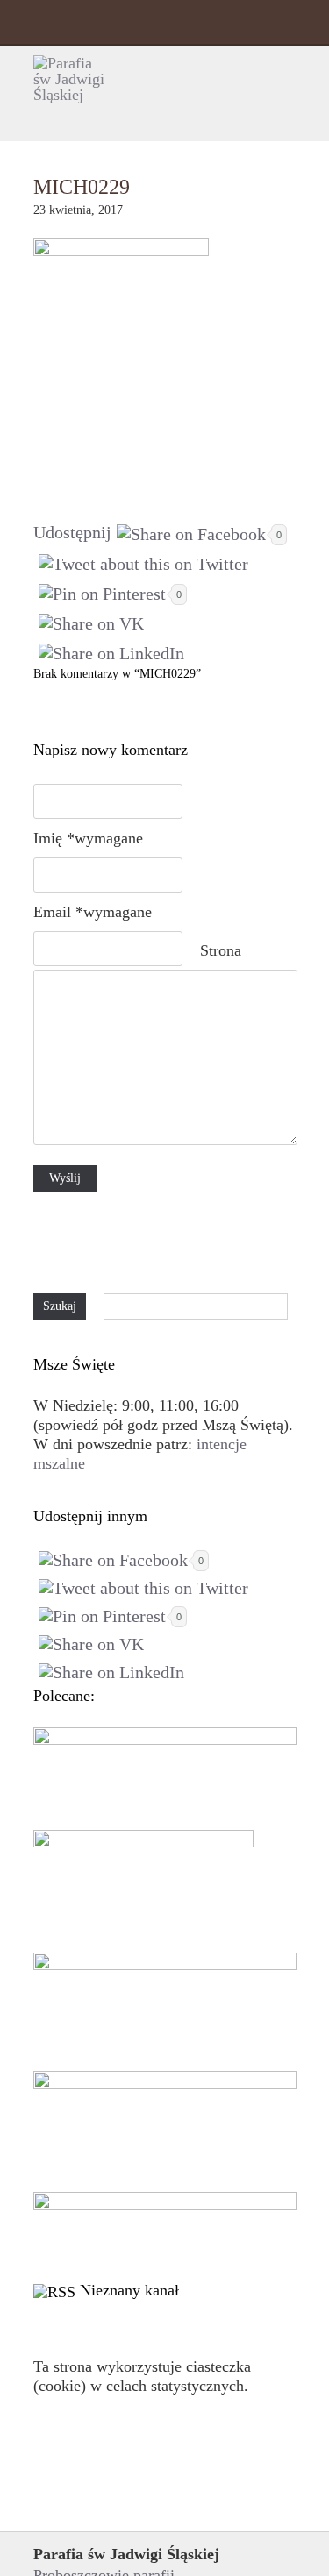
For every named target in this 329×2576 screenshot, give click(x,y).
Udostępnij (72, 532)
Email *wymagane (93, 912)
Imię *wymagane (88, 838)
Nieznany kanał (129, 2290)
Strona (221, 950)
